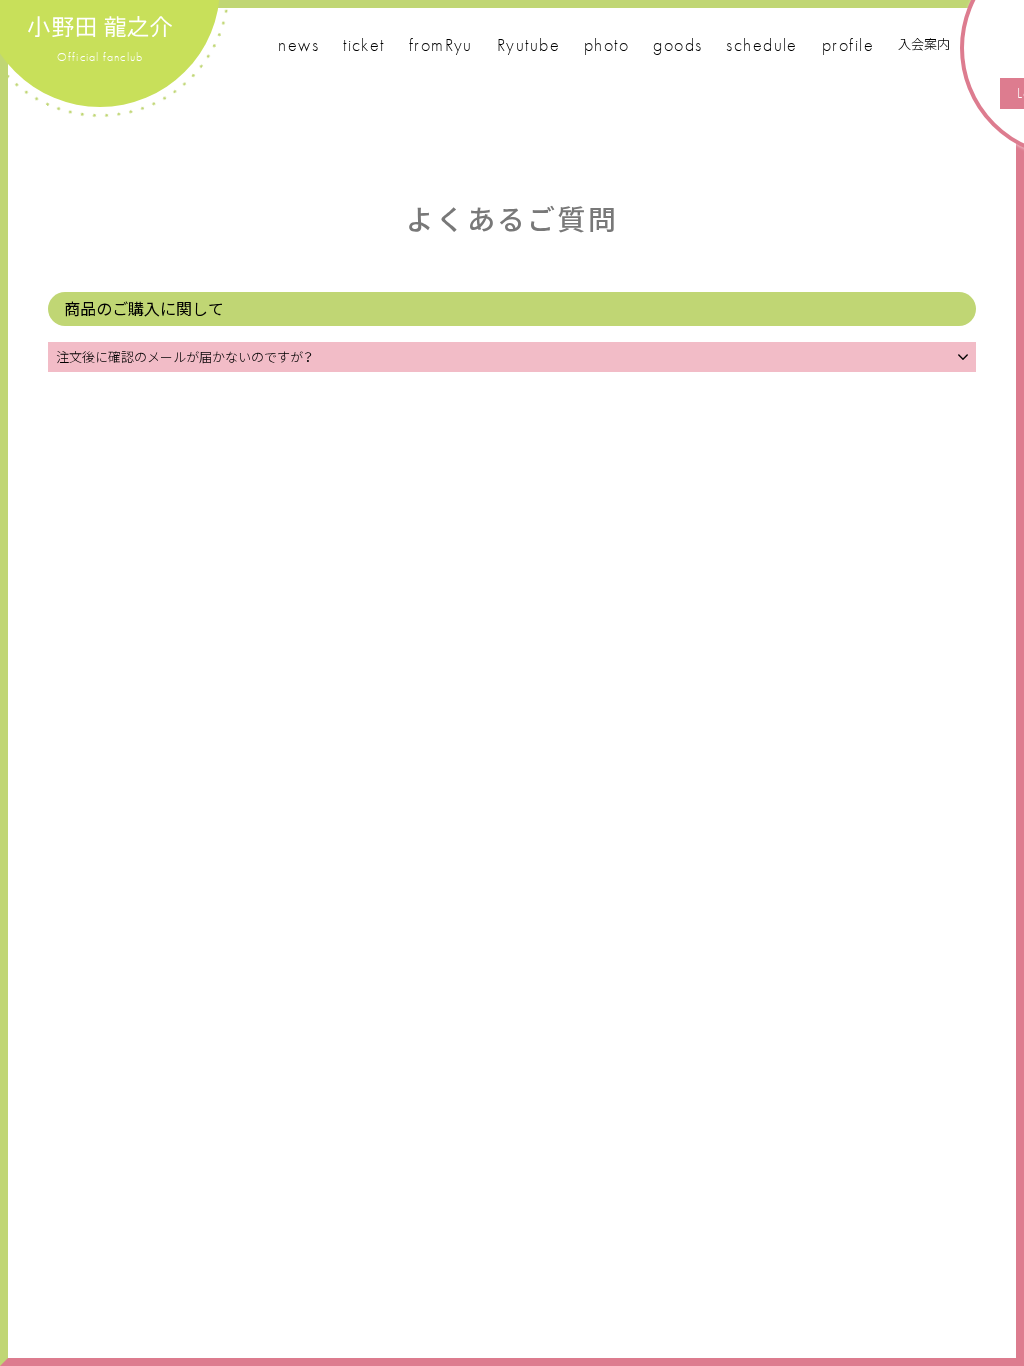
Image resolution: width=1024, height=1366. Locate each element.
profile (848, 44)
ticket (364, 44)
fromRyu (441, 44)
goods (677, 44)
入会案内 (924, 44)
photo (606, 44)
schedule (762, 44)
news (298, 44)
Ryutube (528, 44)
